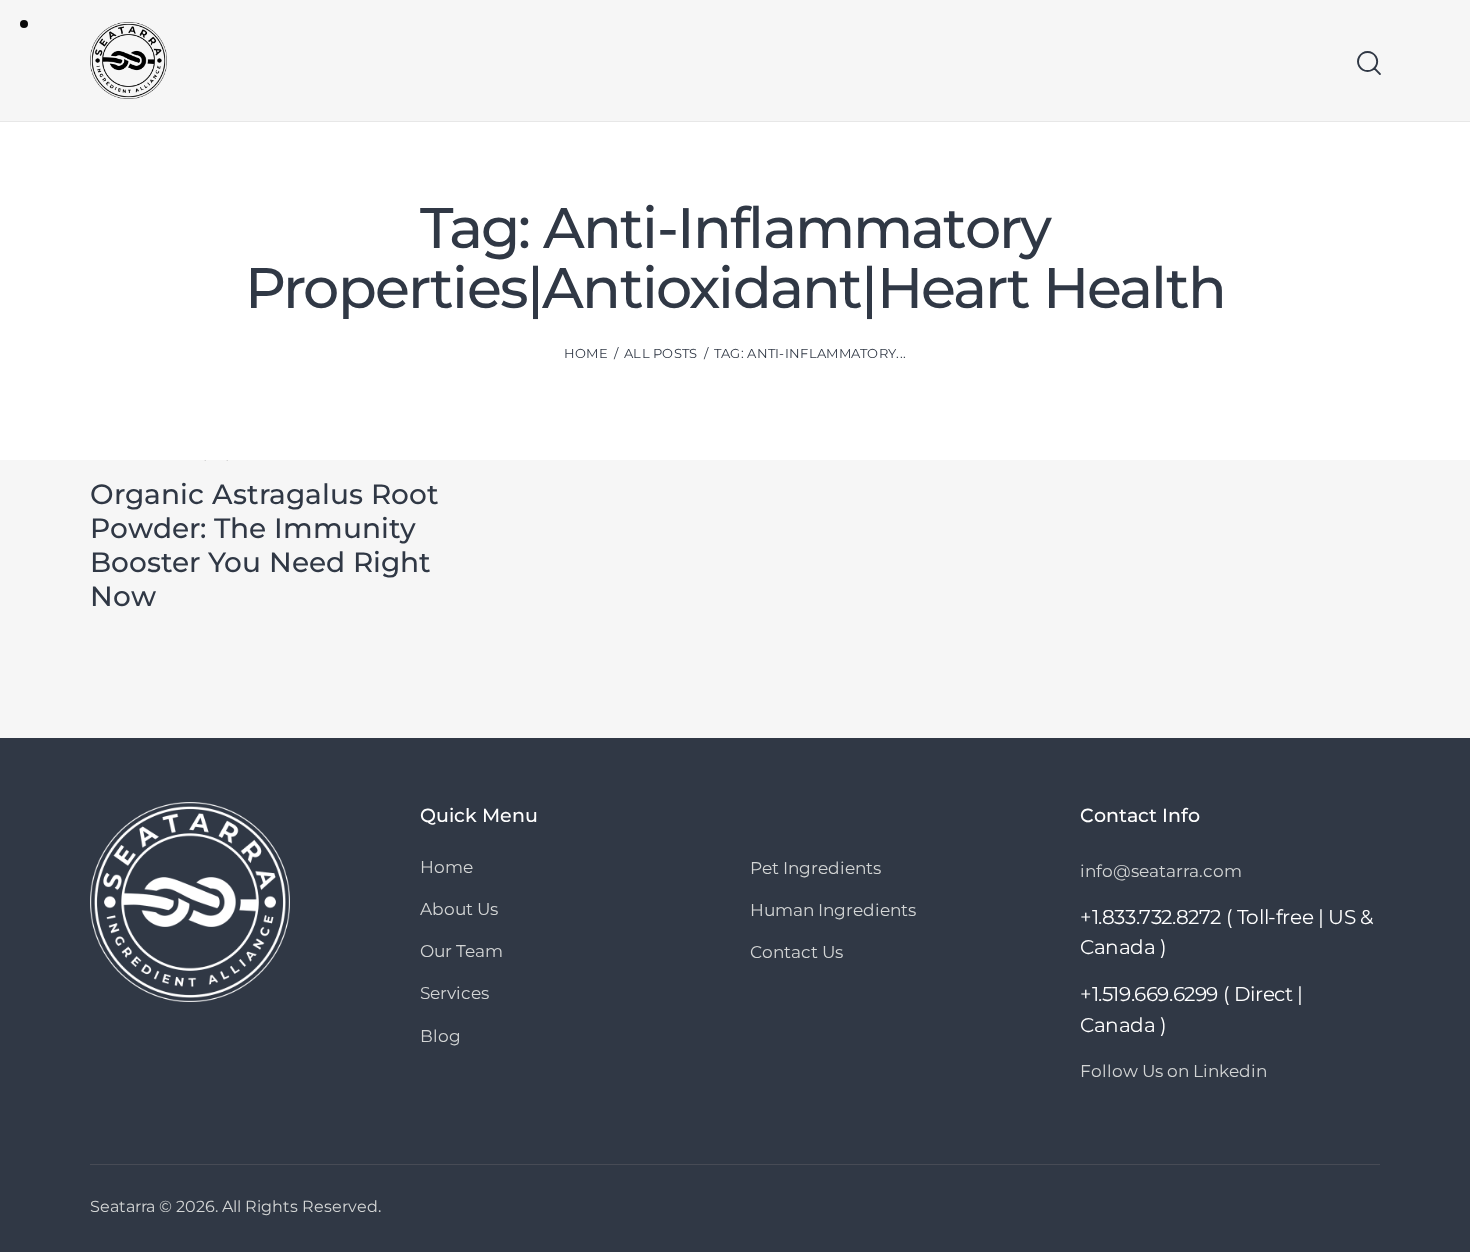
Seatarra (122, 1206)
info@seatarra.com (1161, 871)
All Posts (661, 353)
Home (586, 353)
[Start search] (1367, 63)
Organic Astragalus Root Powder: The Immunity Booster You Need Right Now (264, 545)
